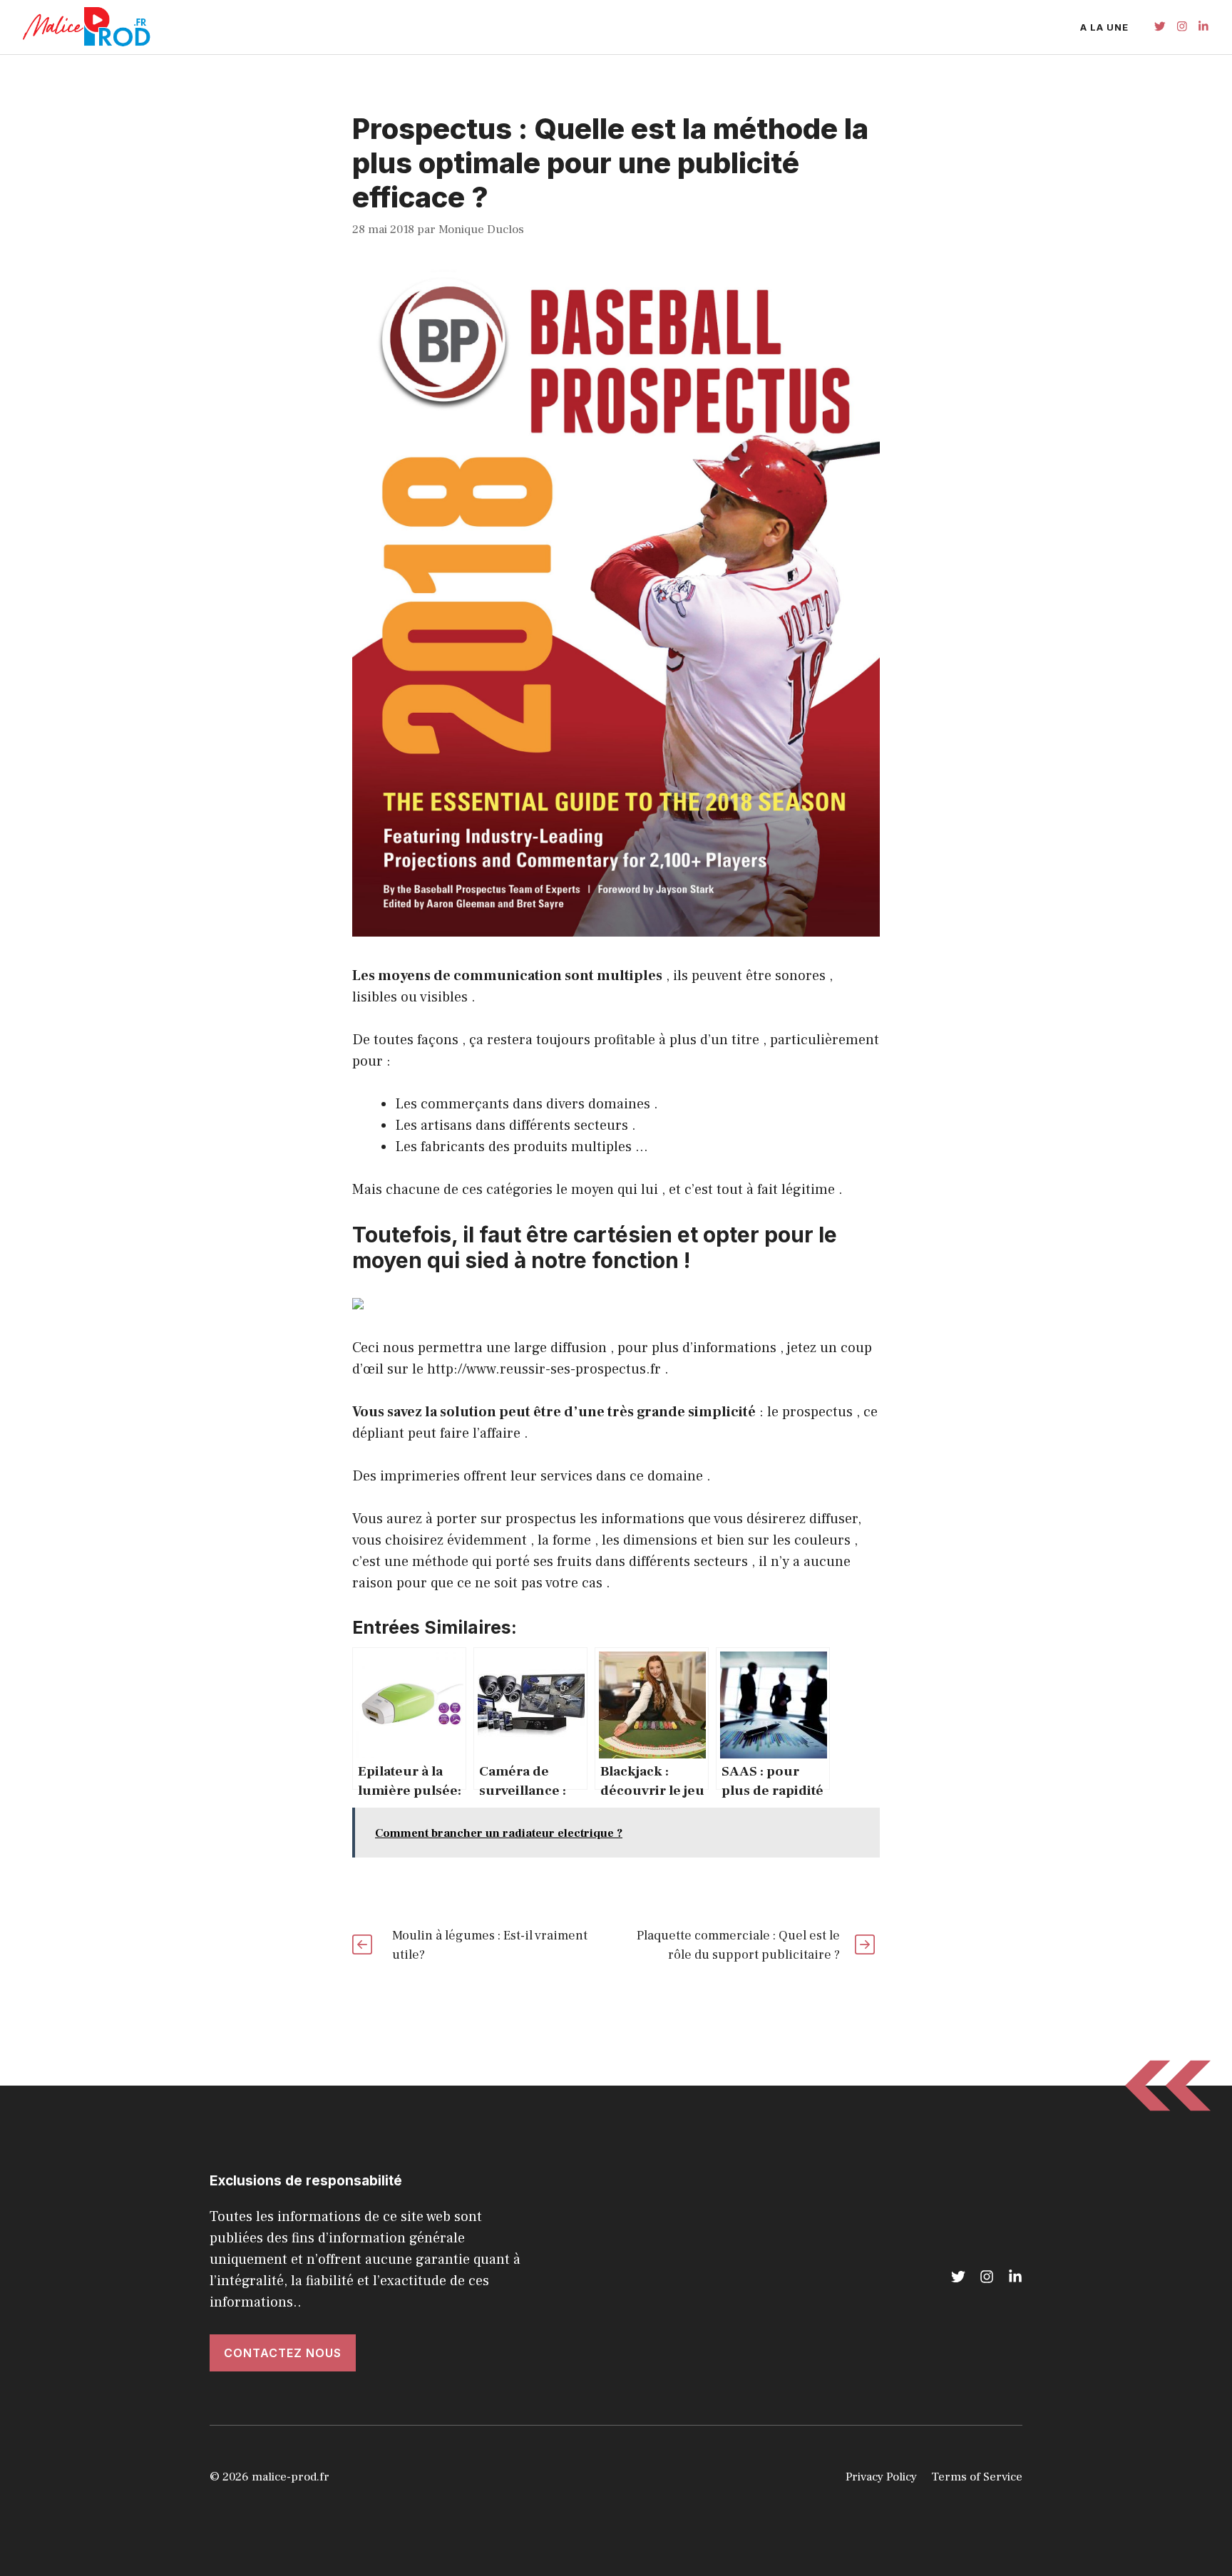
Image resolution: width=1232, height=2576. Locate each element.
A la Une (1104, 27)
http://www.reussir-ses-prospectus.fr (544, 1369)
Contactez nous (283, 2353)
